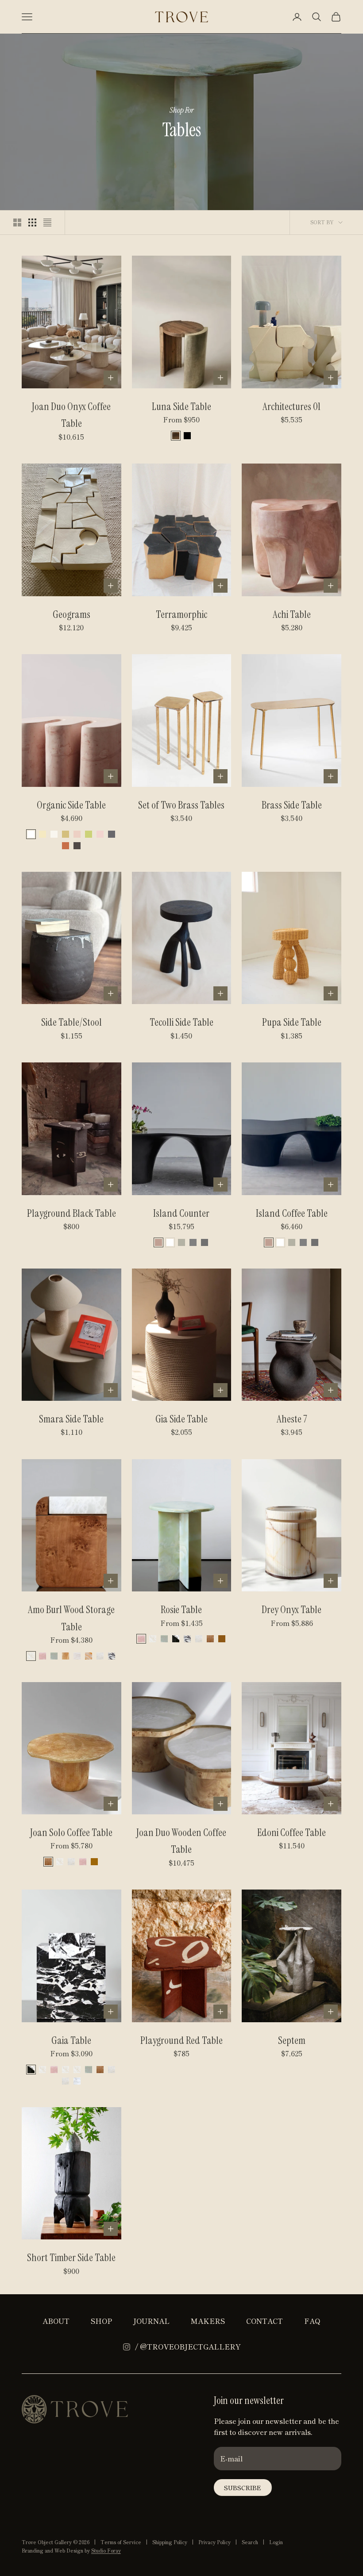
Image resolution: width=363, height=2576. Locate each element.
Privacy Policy (214, 2542)
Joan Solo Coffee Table (71, 1832)
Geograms (71, 614)
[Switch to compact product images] (47, 222)
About (56, 2321)
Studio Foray (106, 2550)
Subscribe (243, 2488)
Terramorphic (181, 614)
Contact (265, 2321)
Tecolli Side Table (181, 1022)
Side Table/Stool (71, 1022)
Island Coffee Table (292, 1213)
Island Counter (181, 1213)
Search (250, 2542)
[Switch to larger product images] (17, 222)
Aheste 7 (292, 1419)
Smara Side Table (71, 1419)
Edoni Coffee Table (292, 1832)
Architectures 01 (292, 406)
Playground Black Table (71, 1213)
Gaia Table (71, 2040)
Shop (101, 2321)
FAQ (312, 2321)
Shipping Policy (170, 2542)
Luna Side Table (181, 406)
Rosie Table (181, 1610)
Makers (208, 2321)
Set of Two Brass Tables (181, 805)
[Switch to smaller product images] (32, 222)
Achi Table (292, 614)
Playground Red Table (181, 2040)
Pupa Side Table (292, 1022)
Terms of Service (121, 2542)
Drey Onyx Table (292, 1610)
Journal (151, 2321)
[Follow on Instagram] (127, 2347)
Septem (292, 2040)
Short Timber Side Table (71, 2258)
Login (276, 2542)
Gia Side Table (181, 1419)
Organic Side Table (71, 805)
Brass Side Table (292, 805)
